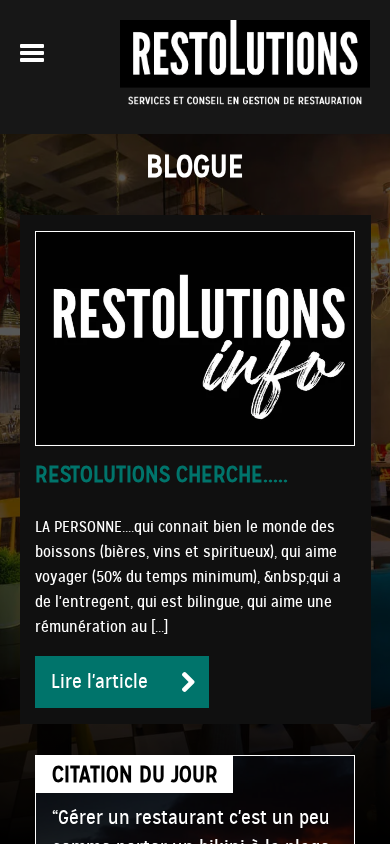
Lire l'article (99, 681)
